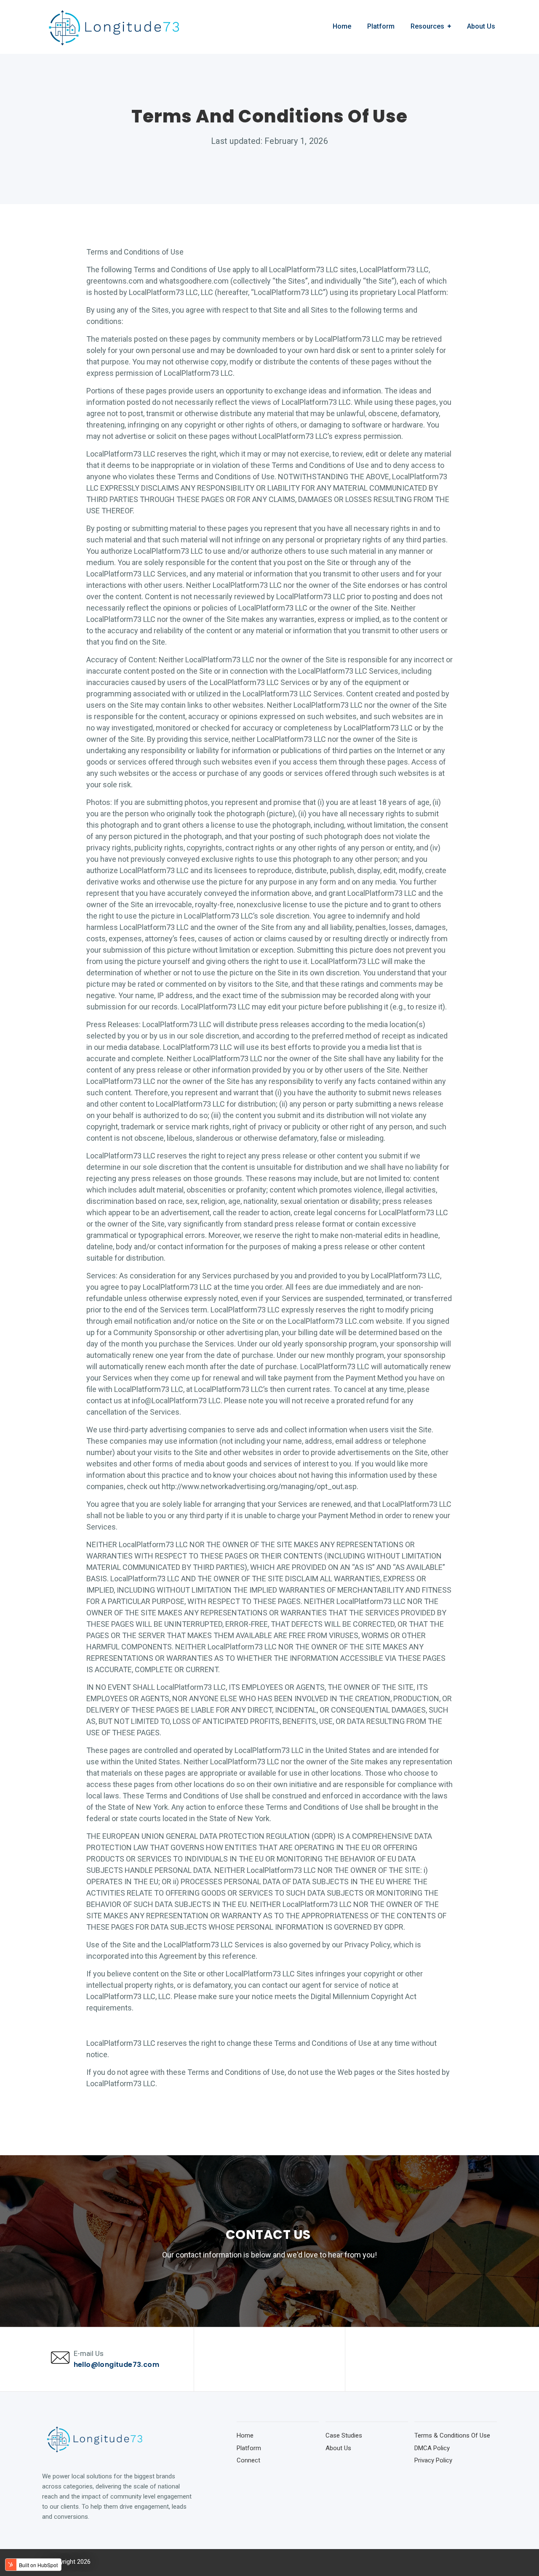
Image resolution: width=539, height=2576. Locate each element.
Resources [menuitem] (427, 26)
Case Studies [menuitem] (344, 2435)
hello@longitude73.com (116, 2365)
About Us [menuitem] (481, 26)
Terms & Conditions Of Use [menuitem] (452, 2435)
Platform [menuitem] (381, 26)
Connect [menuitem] (248, 2460)
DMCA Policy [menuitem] (432, 2448)
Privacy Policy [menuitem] (433, 2460)
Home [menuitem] (342, 26)
